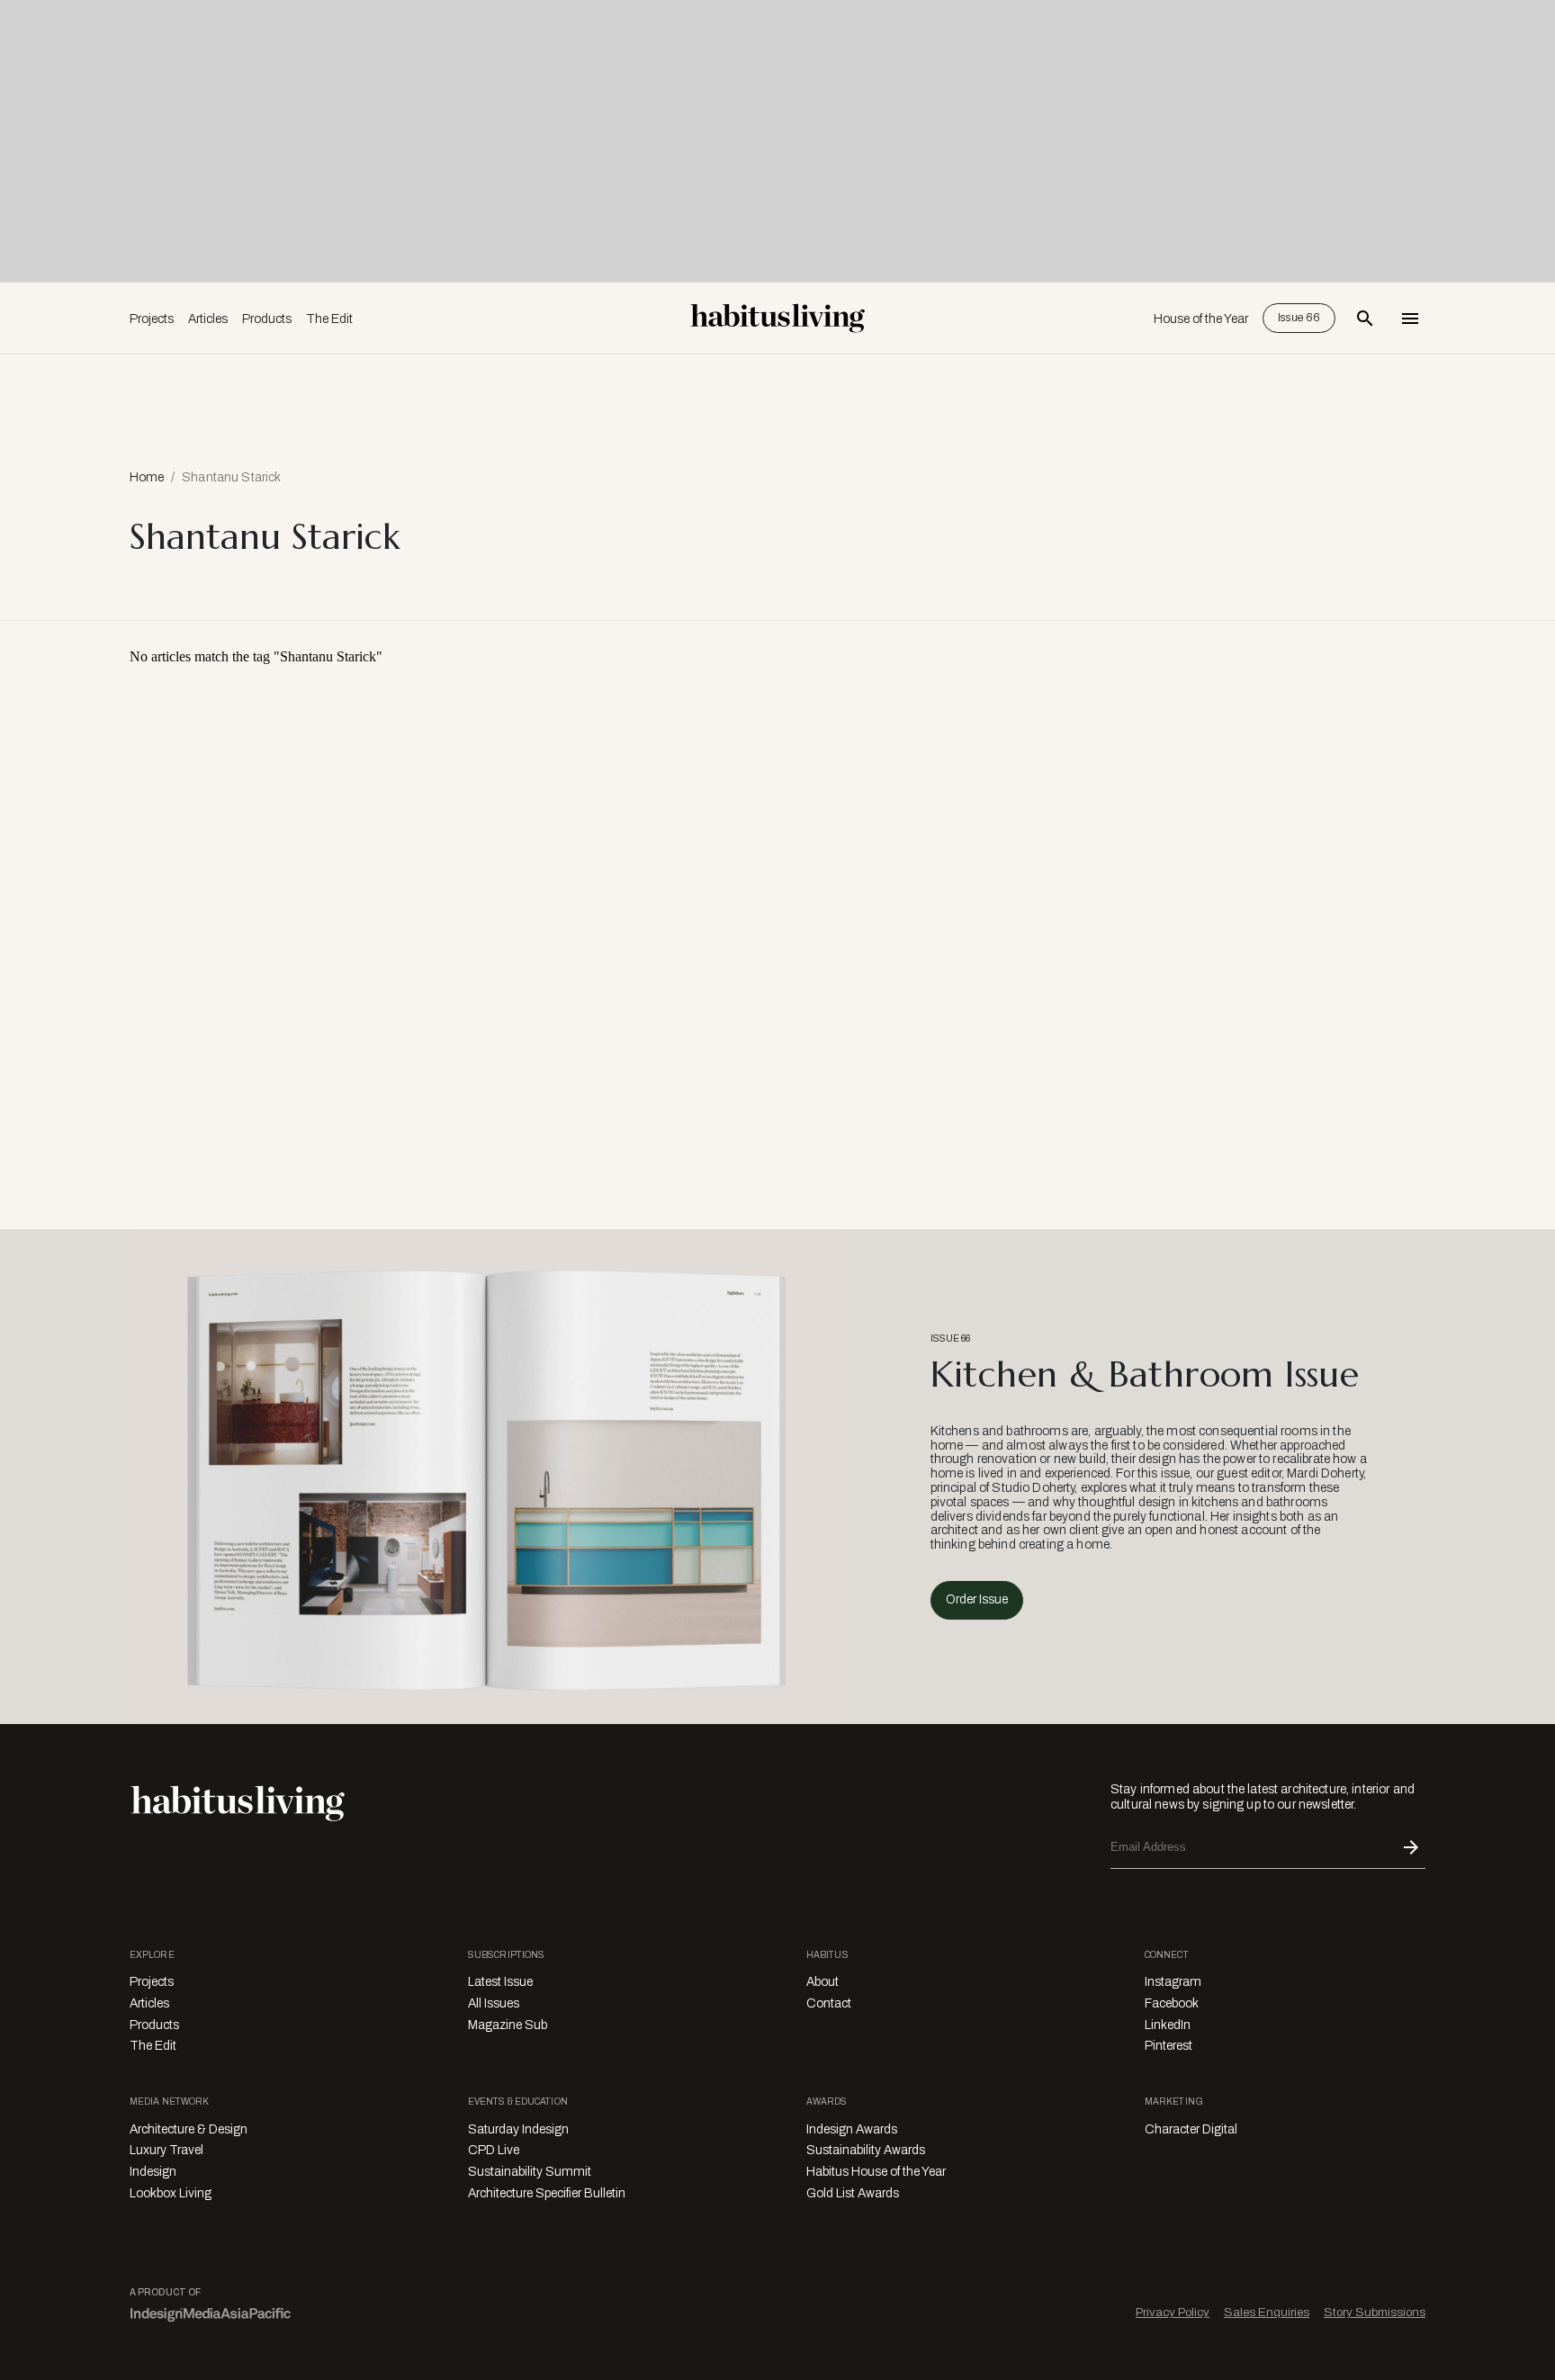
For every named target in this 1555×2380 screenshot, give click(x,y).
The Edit (329, 319)
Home (147, 477)
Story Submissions (1375, 2312)
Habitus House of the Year (876, 2172)
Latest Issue (500, 1982)
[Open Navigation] (1410, 319)
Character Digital (1191, 2129)
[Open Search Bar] (1365, 319)
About (822, 1982)
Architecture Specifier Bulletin (547, 2193)
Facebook (1172, 2003)
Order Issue (977, 1599)
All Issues (494, 2003)
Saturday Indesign (518, 2129)
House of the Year (1201, 319)
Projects (152, 319)
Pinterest (1168, 2046)
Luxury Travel (166, 2150)
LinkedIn (1168, 2025)
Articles (208, 319)
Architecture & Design (189, 2129)
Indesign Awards (852, 2129)
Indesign (153, 2172)
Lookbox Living (171, 2193)
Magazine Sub (508, 2025)
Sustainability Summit (530, 2172)
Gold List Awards (853, 2193)
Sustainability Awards (866, 2150)
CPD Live (494, 2150)
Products (267, 319)
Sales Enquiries (1267, 2312)
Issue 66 (1299, 318)
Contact (829, 2003)
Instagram (1173, 1982)
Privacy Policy (1173, 2312)
